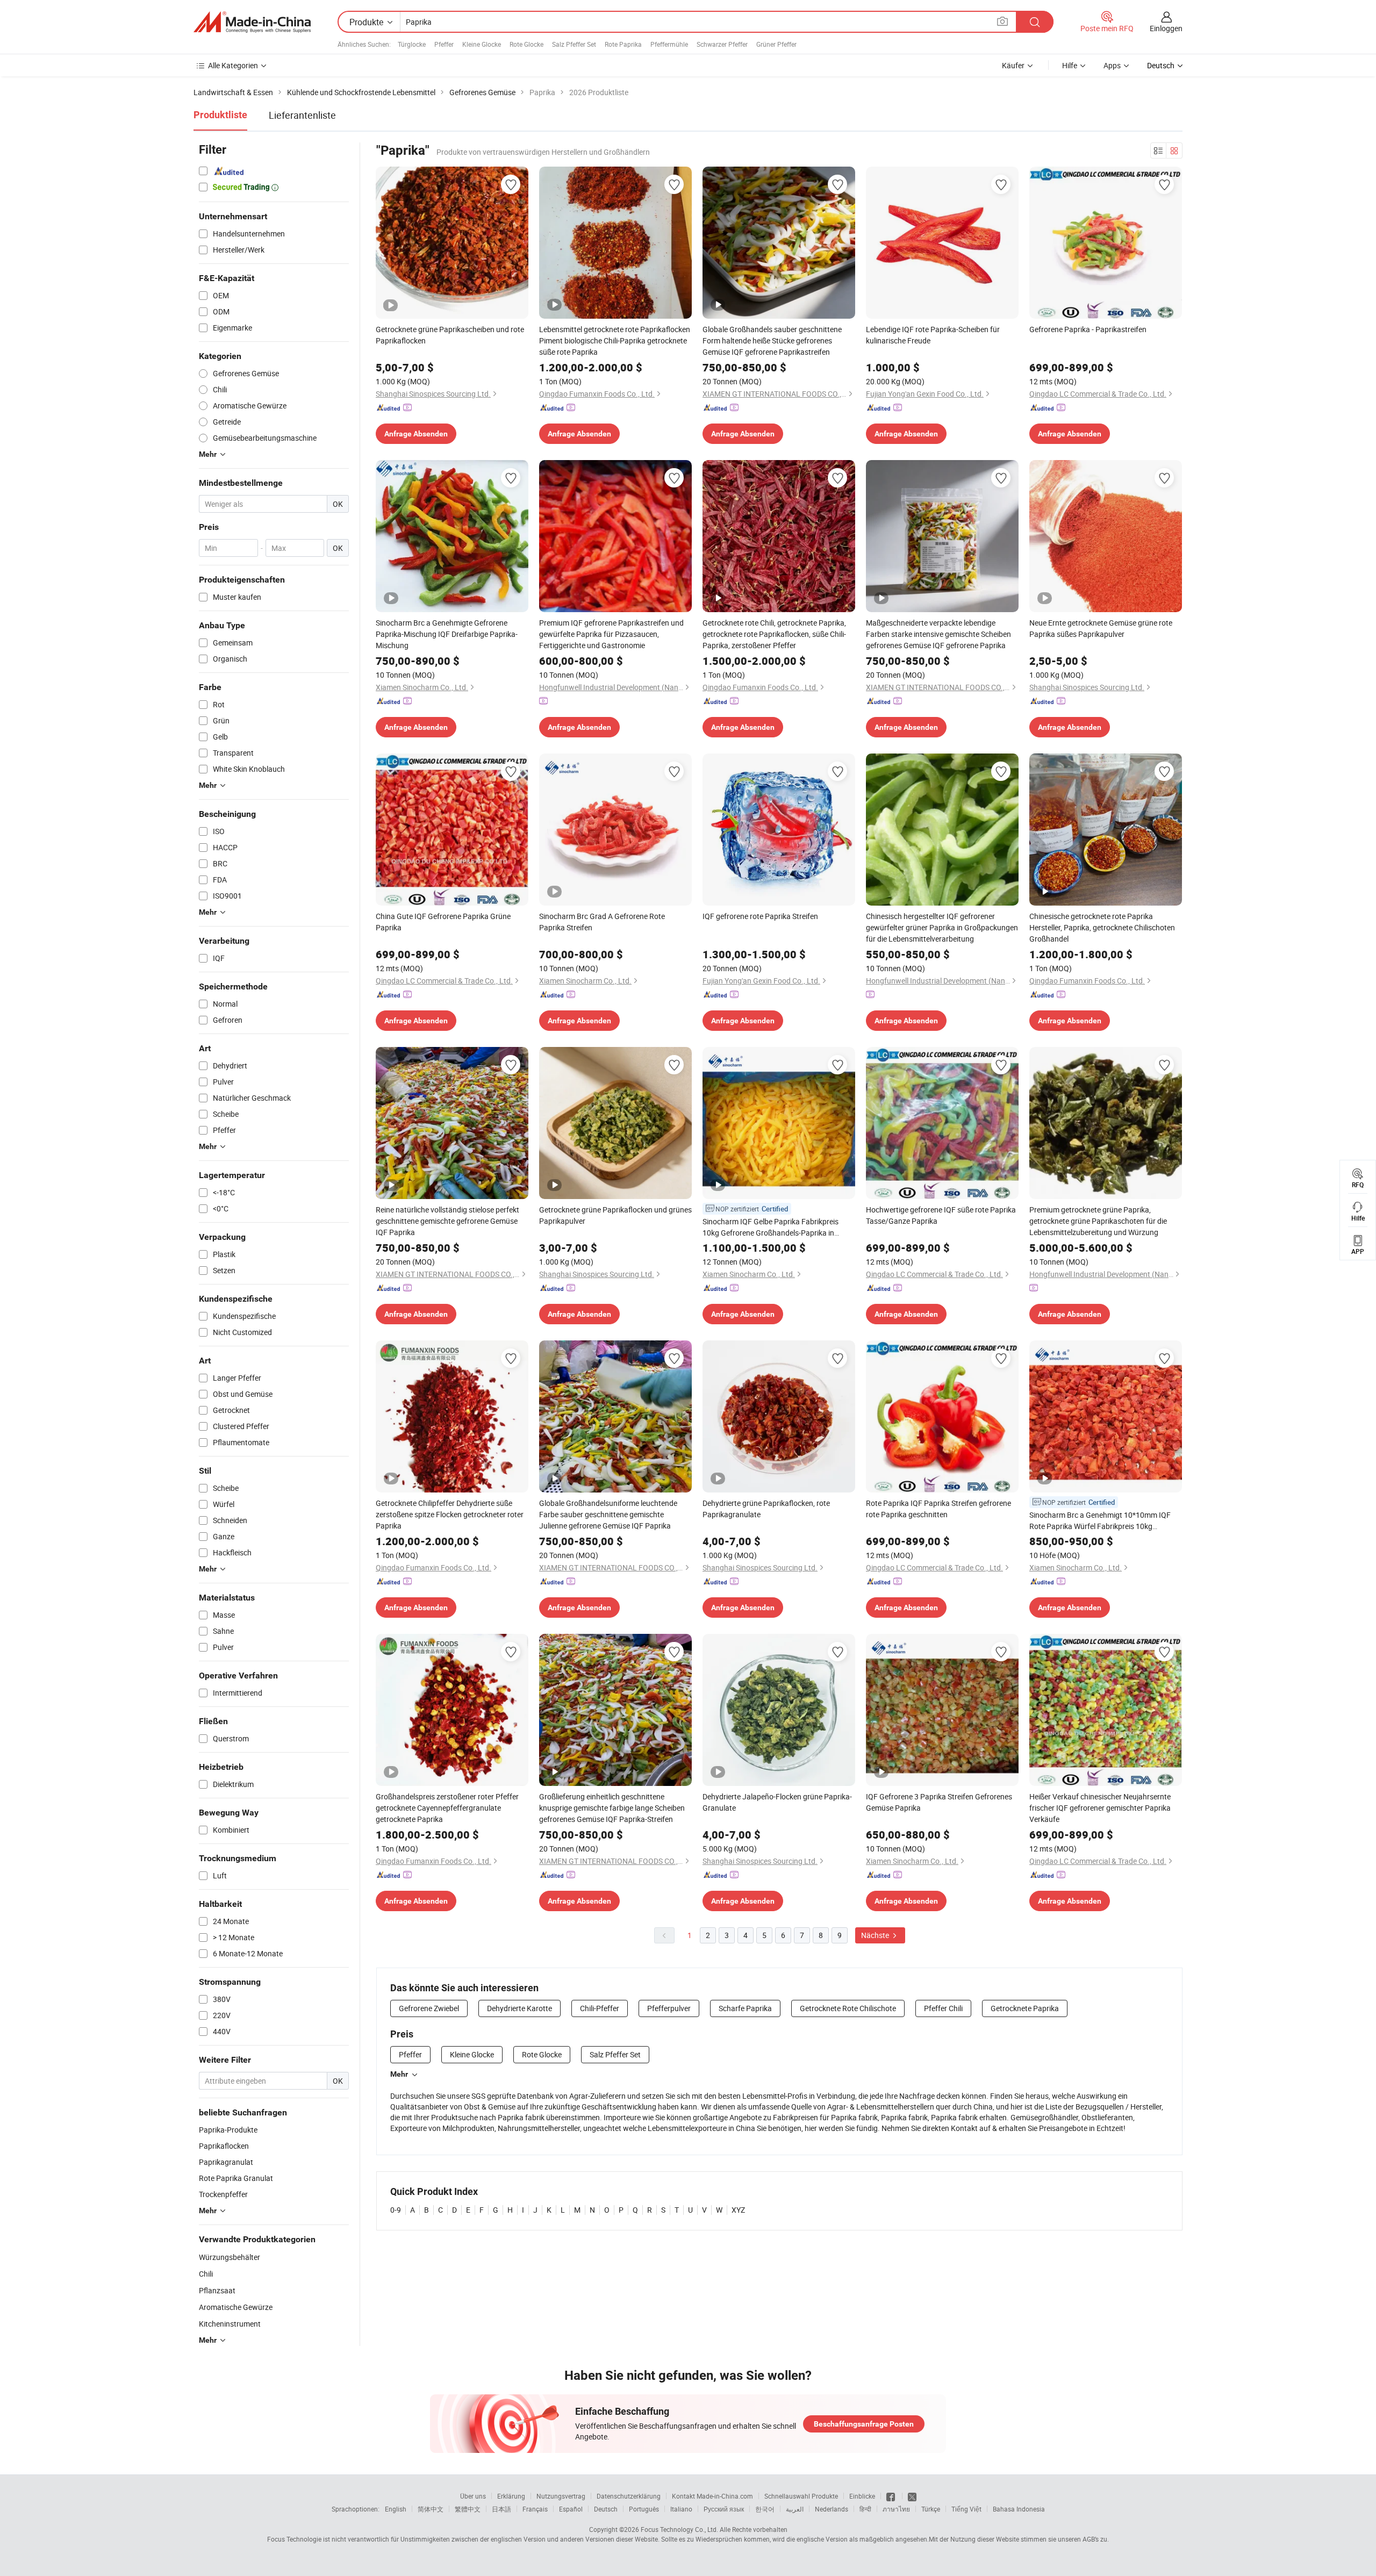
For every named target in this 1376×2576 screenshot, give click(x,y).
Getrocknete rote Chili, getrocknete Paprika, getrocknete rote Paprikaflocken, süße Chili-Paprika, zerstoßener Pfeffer (774, 634)
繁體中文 (468, 2509)
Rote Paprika (623, 44)
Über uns (473, 2496)
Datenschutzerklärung (629, 2496)
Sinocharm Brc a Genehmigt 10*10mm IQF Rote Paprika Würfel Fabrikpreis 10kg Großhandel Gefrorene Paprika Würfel (1100, 1521)
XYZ (738, 2210)
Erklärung (511, 2496)
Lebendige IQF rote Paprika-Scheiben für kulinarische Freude (933, 335)
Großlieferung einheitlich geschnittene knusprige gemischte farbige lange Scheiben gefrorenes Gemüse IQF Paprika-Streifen (612, 1808)
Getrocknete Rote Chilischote (848, 2008)
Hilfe (1070, 65)
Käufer (1013, 65)
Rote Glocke (526, 44)
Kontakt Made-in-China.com (712, 2496)
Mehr (399, 2074)
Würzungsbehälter (230, 2257)
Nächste (876, 1935)
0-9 (396, 2210)
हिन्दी (865, 2509)
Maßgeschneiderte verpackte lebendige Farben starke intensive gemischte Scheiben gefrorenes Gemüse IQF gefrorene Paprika (938, 634)
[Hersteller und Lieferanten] (252, 22)
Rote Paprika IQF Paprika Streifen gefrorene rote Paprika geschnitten (938, 1509)
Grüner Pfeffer (776, 44)
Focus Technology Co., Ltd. (679, 2529)
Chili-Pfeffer (600, 2008)
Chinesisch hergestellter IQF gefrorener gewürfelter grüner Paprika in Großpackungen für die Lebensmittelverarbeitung (942, 927)
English (396, 2509)
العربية (795, 2509)
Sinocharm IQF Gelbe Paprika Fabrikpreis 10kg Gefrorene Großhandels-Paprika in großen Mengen (771, 1227)
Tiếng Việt (966, 2509)
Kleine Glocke (482, 44)
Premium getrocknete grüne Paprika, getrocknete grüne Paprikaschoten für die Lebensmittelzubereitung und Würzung (1098, 1221)
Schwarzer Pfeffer (722, 44)
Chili (206, 2274)
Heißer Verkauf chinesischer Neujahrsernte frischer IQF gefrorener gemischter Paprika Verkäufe (1100, 1808)
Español (571, 2509)
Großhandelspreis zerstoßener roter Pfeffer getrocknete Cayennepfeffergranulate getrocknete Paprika (447, 1808)
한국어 (765, 2509)
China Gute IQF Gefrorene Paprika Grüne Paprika (443, 922)
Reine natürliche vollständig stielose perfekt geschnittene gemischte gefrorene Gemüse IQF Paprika (447, 1221)
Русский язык (724, 2509)
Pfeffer (444, 44)
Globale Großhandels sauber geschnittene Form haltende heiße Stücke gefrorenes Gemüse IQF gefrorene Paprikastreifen (772, 340)
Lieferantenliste (302, 115)
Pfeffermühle (669, 44)
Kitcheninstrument (230, 2324)
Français (535, 2509)
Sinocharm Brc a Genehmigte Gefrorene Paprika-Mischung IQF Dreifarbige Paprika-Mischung (447, 634)
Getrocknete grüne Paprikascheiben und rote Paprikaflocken (450, 335)
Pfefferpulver (669, 2008)
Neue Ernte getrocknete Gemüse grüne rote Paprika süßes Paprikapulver (1101, 628)
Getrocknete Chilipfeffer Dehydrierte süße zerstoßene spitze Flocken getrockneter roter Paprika (450, 1514)
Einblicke (862, 2496)
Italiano (681, 2509)
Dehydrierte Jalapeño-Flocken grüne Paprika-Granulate (777, 1802)
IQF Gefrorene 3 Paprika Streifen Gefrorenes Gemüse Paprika (939, 1802)
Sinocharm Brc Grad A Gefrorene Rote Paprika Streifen (602, 922)
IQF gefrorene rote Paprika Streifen (760, 916)
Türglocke (412, 44)
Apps (1112, 65)
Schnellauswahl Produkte (801, 2496)
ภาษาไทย (896, 2509)
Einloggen (1166, 28)
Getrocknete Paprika (1025, 2008)
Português (644, 2509)
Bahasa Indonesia (1019, 2509)
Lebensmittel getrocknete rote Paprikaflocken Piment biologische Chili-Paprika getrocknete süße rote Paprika (615, 340)
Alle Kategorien (233, 65)
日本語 (501, 2509)
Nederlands (832, 2509)
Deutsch (606, 2509)
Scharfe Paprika (745, 2008)
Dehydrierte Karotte (519, 2008)
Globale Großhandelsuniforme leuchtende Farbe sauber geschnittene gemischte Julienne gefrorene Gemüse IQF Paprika (608, 1514)
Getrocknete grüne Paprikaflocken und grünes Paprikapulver (615, 1215)
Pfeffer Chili (943, 2008)
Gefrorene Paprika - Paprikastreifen (1088, 329)
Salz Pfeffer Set (574, 44)
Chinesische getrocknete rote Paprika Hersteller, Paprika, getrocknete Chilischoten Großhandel (1102, 927)
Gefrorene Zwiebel (429, 2008)
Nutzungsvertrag (561, 2496)
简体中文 (431, 2509)
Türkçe (931, 2509)
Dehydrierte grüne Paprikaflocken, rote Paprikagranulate (766, 1509)
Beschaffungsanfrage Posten (864, 2424)
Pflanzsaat (217, 2290)
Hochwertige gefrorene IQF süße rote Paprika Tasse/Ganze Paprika (941, 1215)
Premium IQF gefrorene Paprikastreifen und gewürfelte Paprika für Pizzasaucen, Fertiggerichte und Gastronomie (611, 634)
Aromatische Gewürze (236, 2307)
